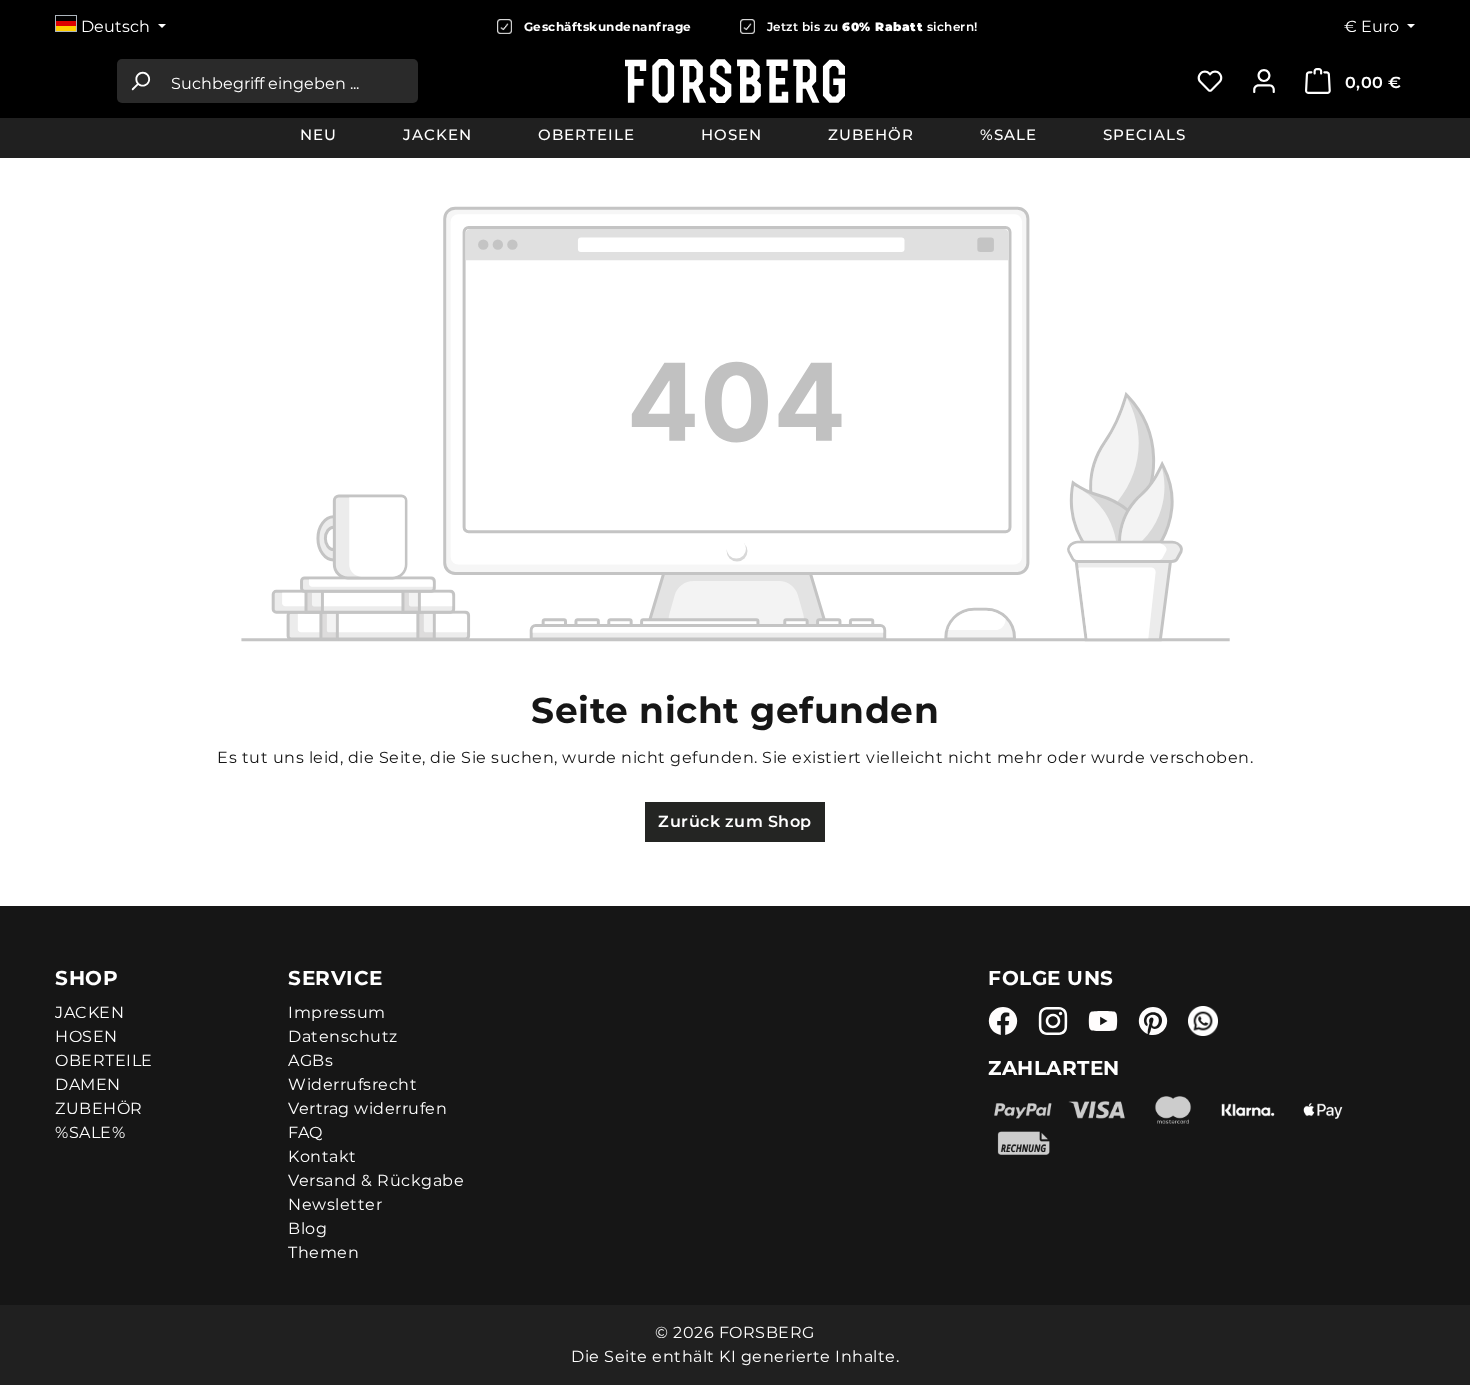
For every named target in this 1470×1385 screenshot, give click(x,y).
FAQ (305, 1132)
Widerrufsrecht (352, 1084)
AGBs (310, 1060)
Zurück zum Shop (735, 821)
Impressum (337, 1012)
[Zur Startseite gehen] (735, 81)
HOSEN (86, 1036)
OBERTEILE (104, 1060)
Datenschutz (343, 1036)
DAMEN (88, 1084)
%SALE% (90, 1132)
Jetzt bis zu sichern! (872, 26)
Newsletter (335, 1204)
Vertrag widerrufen (367, 1108)
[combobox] (290, 81)
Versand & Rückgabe (376, 1180)
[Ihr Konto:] (1264, 81)
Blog (307, 1228)
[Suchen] (140, 81)
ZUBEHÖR (99, 1108)
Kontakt (322, 1156)
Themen (323, 1252)
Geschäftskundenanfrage (608, 26)
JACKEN (89, 1012)
